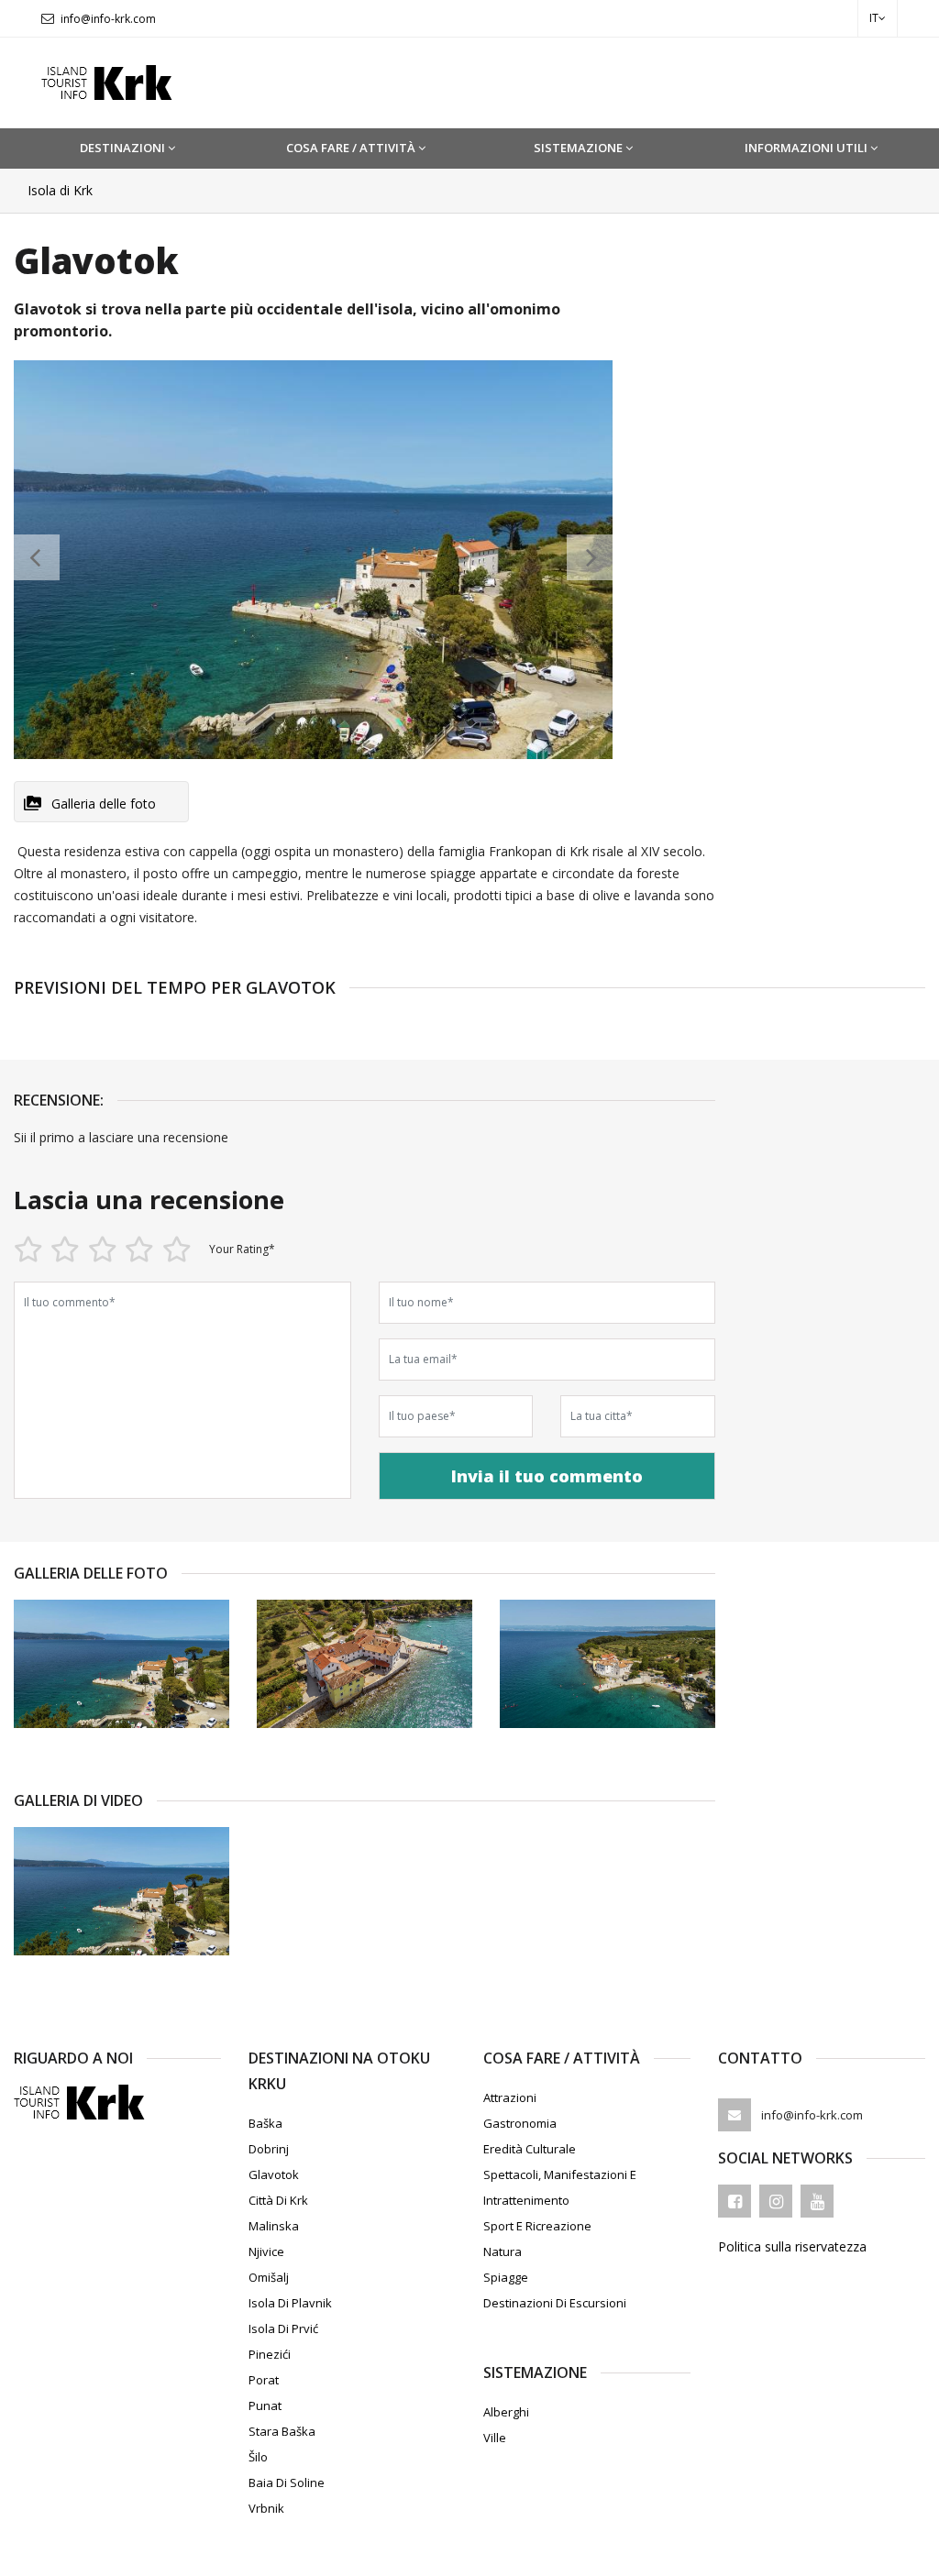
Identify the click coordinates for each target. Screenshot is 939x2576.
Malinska (274, 2226)
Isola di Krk (60, 190)
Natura (503, 2251)
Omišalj (269, 2277)
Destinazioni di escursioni (555, 2303)
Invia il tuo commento (547, 1476)
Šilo (258, 2457)
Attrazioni (510, 2097)
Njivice (266, 2251)
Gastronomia (520, 2123)
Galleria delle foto (104, 804)
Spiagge (506, 2277)
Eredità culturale (530, 2149)
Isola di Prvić (283, 2328)
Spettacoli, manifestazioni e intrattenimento (560, 2187)
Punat (265, 2405)
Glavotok (274, 2174)
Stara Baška (282, 2431)
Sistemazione (578, 148)
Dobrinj (269, 2149)
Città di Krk (278, 2200)
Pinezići (270, 2354)
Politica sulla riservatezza (792, 2246)
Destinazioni (122, 148)
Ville (495, 2438)
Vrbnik (266, 2508)
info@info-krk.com (108, 19)
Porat (264, 2380)
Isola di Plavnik (290, 2303)
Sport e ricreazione (537, 2226)
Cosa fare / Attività (351, 148)
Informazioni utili (806, 148)
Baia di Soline (287, 2482)
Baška (265, 2123)
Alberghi (506, 2412)
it (874, 18)
